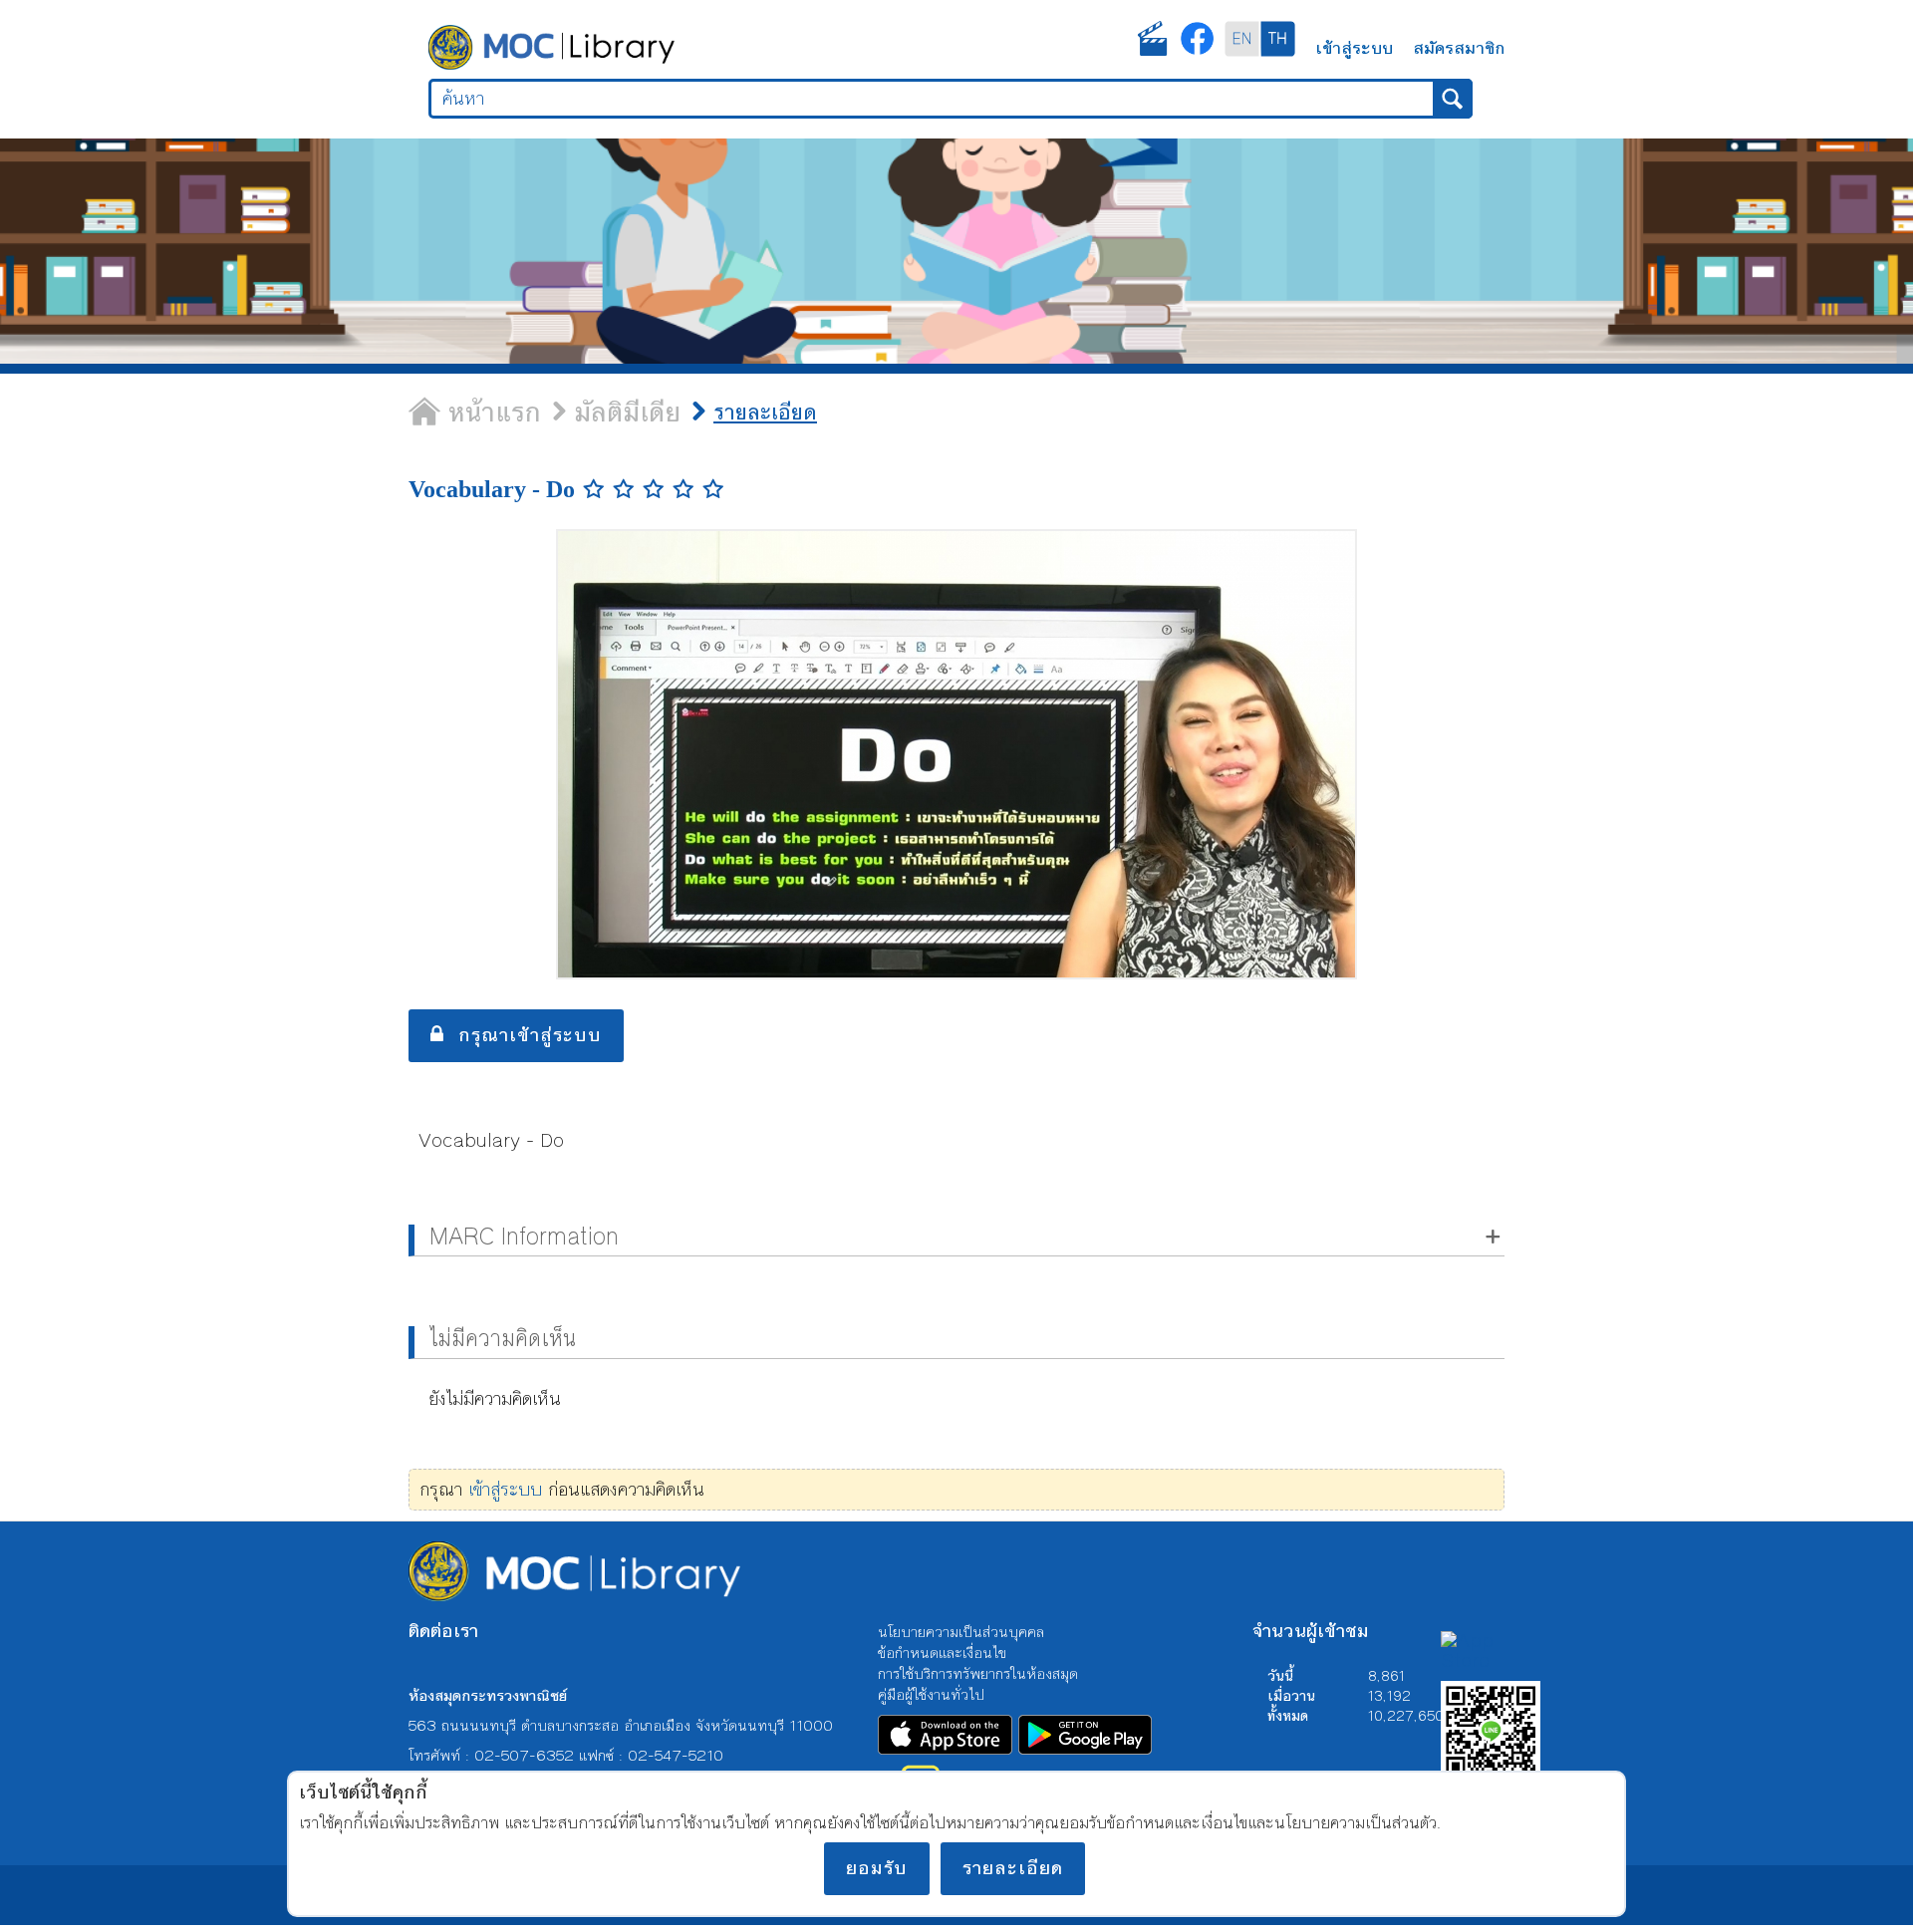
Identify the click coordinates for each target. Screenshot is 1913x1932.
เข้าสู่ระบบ (1354, 46)
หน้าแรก (481, 413)
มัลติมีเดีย (598, 413)
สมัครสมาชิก (1459, 46)
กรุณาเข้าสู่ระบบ (523, 1035)
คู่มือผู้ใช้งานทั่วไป (931, 1693)
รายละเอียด (1013, 1868)
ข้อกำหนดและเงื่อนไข (942, 1652)
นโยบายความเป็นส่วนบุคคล (961, 1631)
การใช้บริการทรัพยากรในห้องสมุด (978, 1672)
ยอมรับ (877, 1868)
